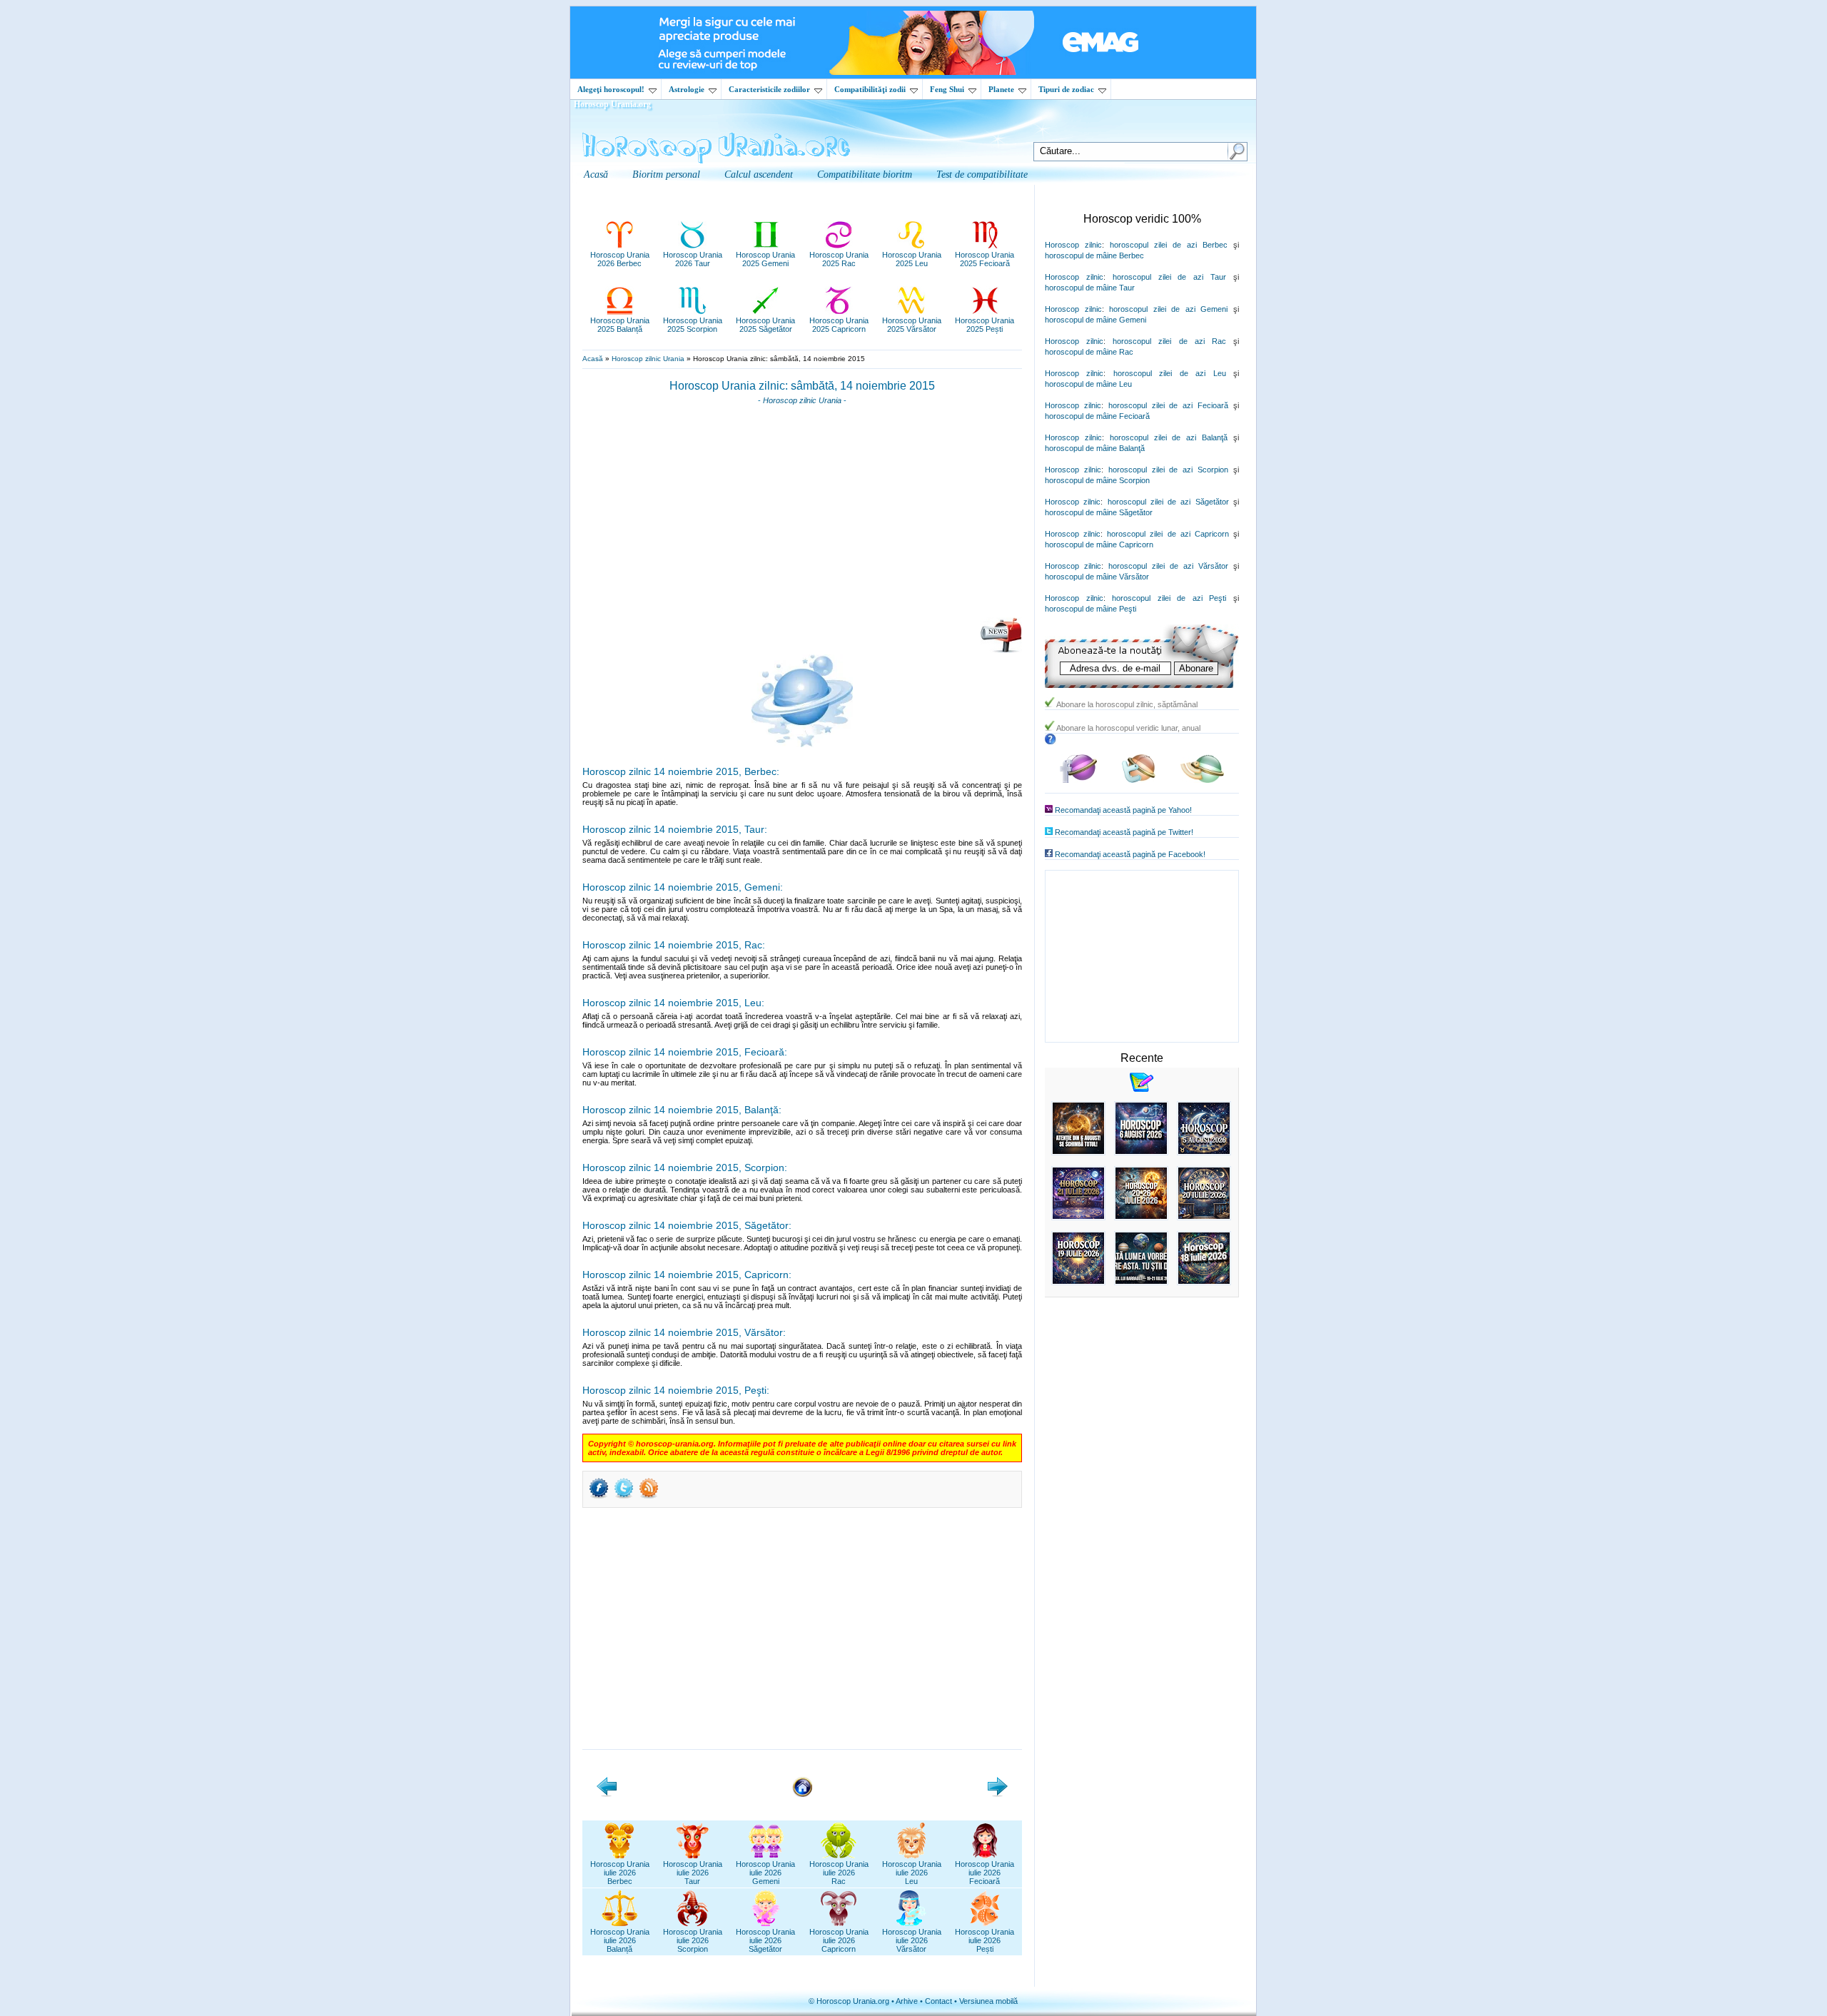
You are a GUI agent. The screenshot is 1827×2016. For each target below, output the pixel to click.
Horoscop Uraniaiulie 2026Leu (912, 1873)
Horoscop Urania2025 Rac (839, 259)
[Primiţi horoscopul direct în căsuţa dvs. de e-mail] (1001, 650)
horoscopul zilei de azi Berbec (1169, 245)
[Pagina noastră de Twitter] (1139, 780)
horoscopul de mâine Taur (1090, 288)
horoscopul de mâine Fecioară (1097, 416)
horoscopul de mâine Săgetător (1099, 512)
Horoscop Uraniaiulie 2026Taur (693, 1873)
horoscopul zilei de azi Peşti (1169, 598)
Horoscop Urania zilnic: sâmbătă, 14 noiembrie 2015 (802, 386)
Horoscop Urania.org (612, 104)
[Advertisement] (802, 516)
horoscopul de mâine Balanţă (1095, 448)
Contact (938, 2001)
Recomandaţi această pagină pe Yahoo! (1123, 810)
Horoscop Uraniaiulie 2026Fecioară (985, 1873)
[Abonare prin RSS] (649, 1497)
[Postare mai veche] (998, 1794)
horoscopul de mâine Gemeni (1095, 320)
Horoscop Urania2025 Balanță (620, 325)
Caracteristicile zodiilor (769, 89)
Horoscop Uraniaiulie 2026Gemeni (765, 1873)
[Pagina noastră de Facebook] (1078, 780)
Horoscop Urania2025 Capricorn (839, 325)
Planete (1001, 89)
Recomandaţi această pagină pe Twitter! (1124, 832)
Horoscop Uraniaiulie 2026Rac (839, 1873)
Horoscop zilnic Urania (648, 359)
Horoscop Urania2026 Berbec (620, 259)
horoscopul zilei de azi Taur (1169, 277)
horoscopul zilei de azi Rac (1169, 341)
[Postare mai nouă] (607, 1794)
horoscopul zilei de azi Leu (1170, 373)
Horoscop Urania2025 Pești (985, 325)
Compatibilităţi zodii (870, 89)
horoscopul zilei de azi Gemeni (1168, 309)
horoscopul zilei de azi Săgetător (1168, 502)
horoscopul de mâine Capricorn (1099, 544)
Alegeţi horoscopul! (611, 89)
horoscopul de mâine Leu (1088, 384)
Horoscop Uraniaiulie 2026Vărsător (912, 1940)
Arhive (907, 2001)
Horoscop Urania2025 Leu (912, 259)
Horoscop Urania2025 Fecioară (985, 259)
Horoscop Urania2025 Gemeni (765, 259)
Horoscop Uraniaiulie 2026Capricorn (839, 1940)
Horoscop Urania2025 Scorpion (693, 325)
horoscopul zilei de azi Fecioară (1168, 405)
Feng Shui (947, 89)
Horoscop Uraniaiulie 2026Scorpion (693, 1940)
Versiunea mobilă (988, 2001)
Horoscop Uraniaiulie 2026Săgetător (765, 1940)
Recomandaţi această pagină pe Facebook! (1130, 854)
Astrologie (687, 89)
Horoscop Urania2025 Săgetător (765, 325)
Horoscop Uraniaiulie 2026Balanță (620, 1940)
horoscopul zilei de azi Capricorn (1168, 534)
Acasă (593, 359)
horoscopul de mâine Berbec (1094, 255)
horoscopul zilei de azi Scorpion (1168, 470)
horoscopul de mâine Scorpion (1097, 480)
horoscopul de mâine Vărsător (1097, 577)
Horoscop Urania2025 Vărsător (912, 325)
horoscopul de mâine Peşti (1090, 609)
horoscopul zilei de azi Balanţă (1169, 437)
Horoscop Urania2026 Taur (693, 259)
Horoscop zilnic (1073, 245)
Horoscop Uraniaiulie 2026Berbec (620, 1873)
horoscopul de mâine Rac (1089, 352)
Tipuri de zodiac (1066, 89)
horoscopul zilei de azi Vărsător (1168, 566)
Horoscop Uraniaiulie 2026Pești (985, 1940)
